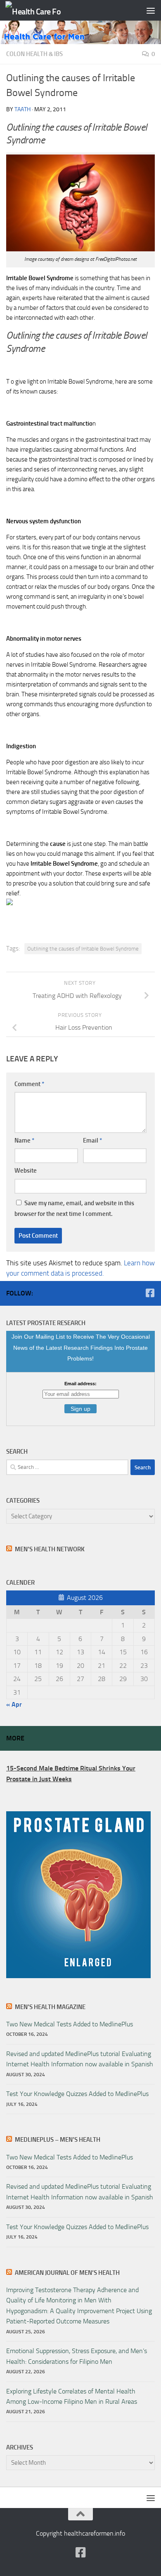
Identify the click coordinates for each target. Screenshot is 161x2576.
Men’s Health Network (50, 1549)
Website (26, 1171)
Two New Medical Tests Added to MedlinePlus (70, 2024)
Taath (22, 109)
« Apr (14, 1704)
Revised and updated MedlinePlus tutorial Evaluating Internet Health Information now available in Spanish (80, 2059)
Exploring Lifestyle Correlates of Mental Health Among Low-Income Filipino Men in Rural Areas (72, 2396)
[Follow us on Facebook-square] (150, 1293)
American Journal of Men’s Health (67, 2273)
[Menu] (151, 10)
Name (24, 1140)
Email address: (80, 1384)
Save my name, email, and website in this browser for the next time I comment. (74, 1208)
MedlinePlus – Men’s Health (58, 2140)
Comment (29, 1084)
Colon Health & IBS (34, 54)
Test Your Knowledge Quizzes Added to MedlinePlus (77, 2094)
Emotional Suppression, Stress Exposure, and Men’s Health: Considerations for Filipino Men (77, 2356)
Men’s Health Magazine (50, 2007)
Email (92, 1140)
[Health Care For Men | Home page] (43, 11)
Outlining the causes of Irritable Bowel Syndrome (83, 949)
